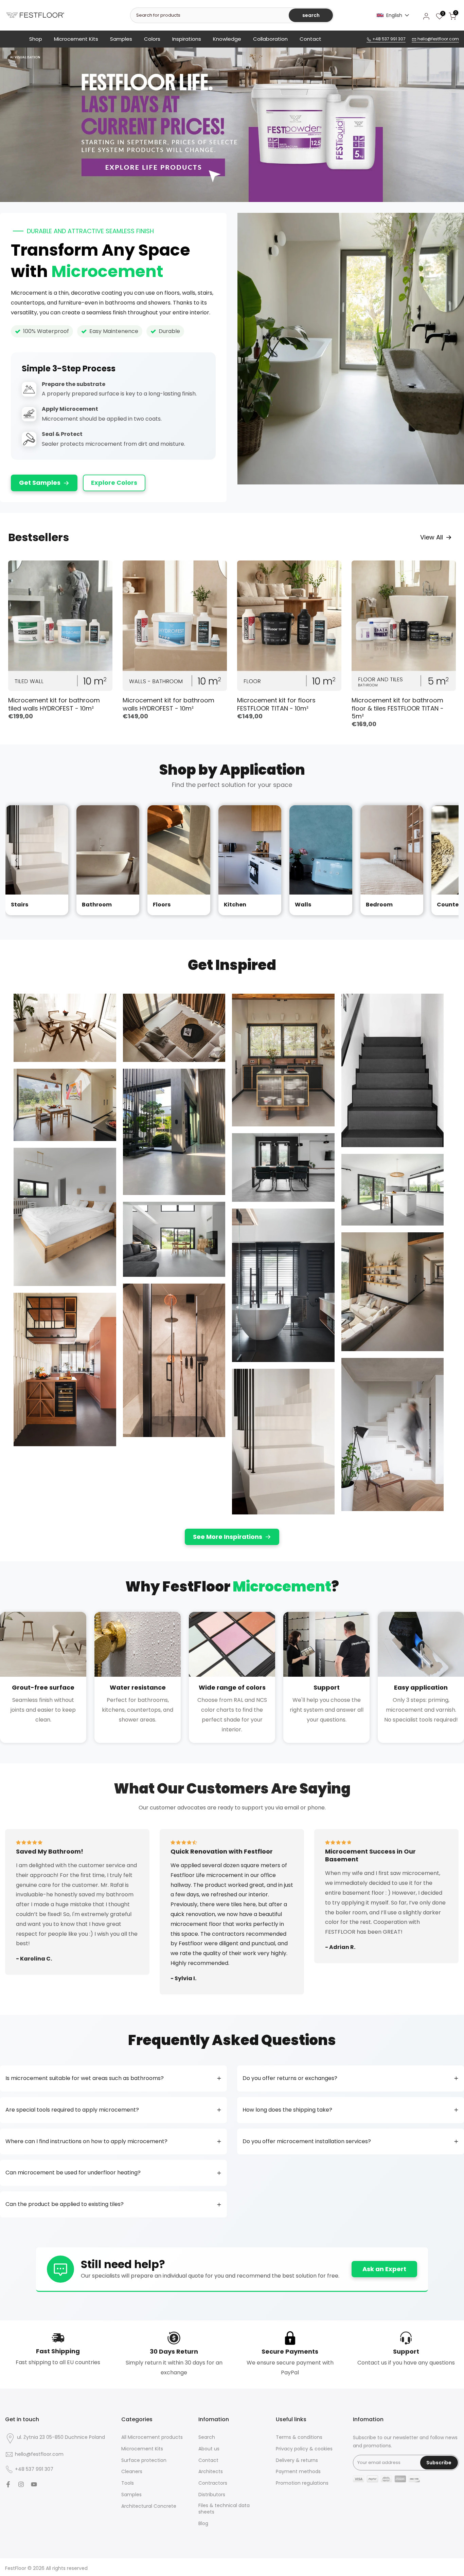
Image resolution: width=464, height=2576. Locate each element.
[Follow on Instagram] (21, 2484)
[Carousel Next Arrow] (448, 860)
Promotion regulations (302, 2483)
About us (209, 2449)
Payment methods (298, 2472)
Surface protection (144, 2460)
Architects (211, 2472)
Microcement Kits (76, 39)
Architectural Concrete (149, 2506)
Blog (203, 2524)
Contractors (213, 2483)
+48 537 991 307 (388, 39)
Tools (128, 2483)
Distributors (212, 2495)
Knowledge (227, 39)
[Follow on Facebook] (8, 2484)
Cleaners (132, 2472)
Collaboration (270, 39)
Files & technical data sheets (224, 2509)
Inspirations (187, 39)
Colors (152, 39)
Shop (36, 39)
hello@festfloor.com (438, 39)
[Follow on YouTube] (34, 2484)
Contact (310, 39)
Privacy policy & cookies (304, 2449)
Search (207, 2437)
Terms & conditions (299, 2437)
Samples (121, 39)
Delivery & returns (297, 2460)
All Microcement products (152, 2437)
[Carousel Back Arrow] (16, 860)
